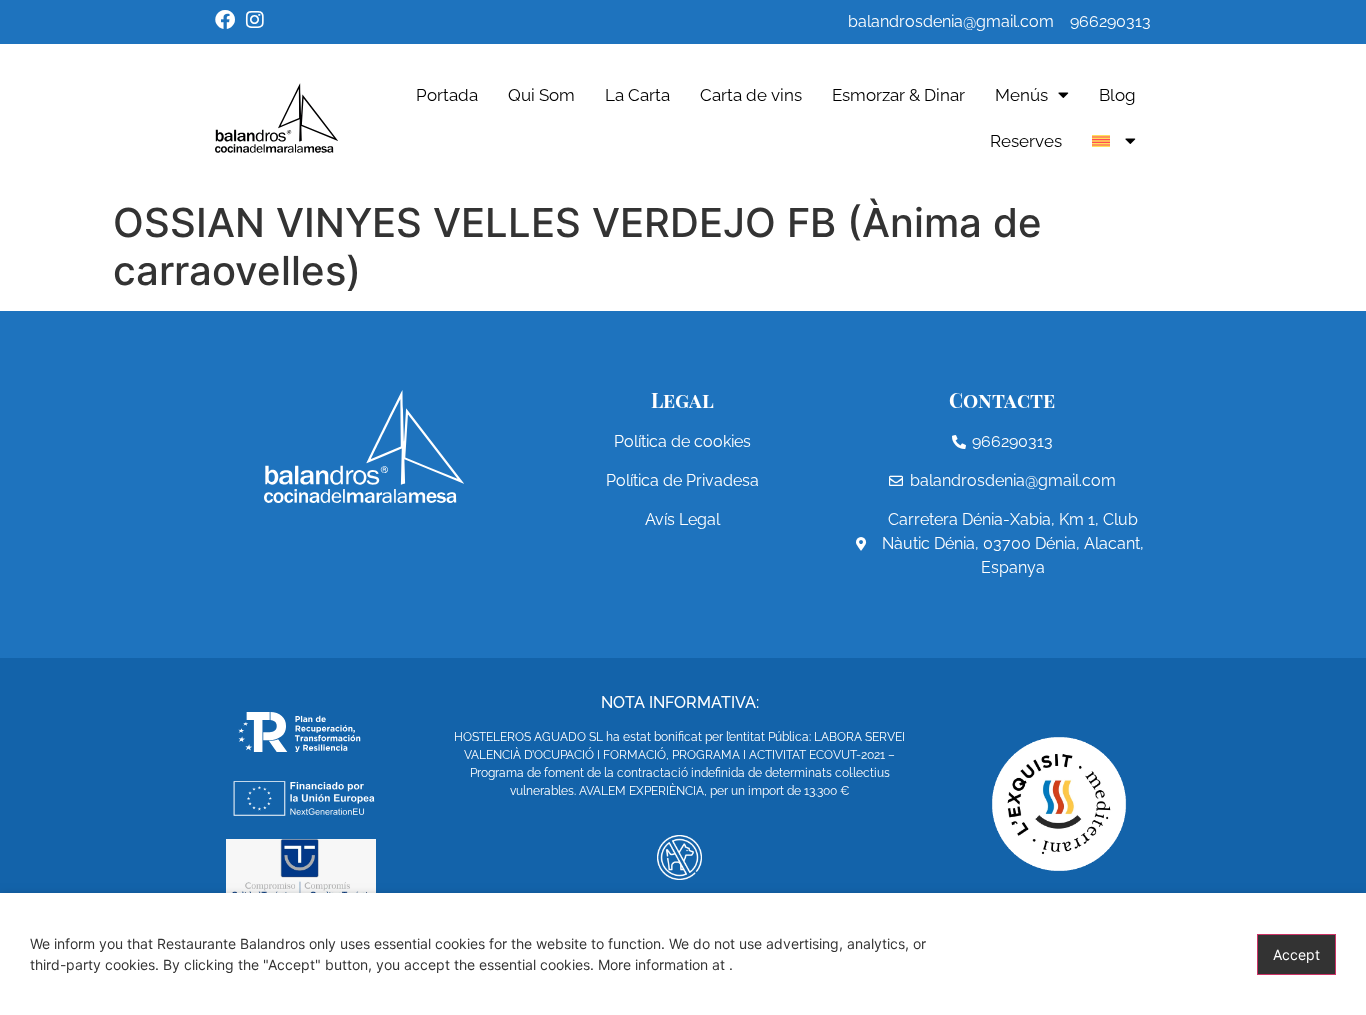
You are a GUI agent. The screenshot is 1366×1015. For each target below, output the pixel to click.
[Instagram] (255, 20)
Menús (1021, 95)
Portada (447, 95)
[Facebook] (225, 20)
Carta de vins (751, 95)
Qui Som (541, 95)
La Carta (637, 95)
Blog (1117, 95)
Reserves (1026, 141)
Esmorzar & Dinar (898, 95)
